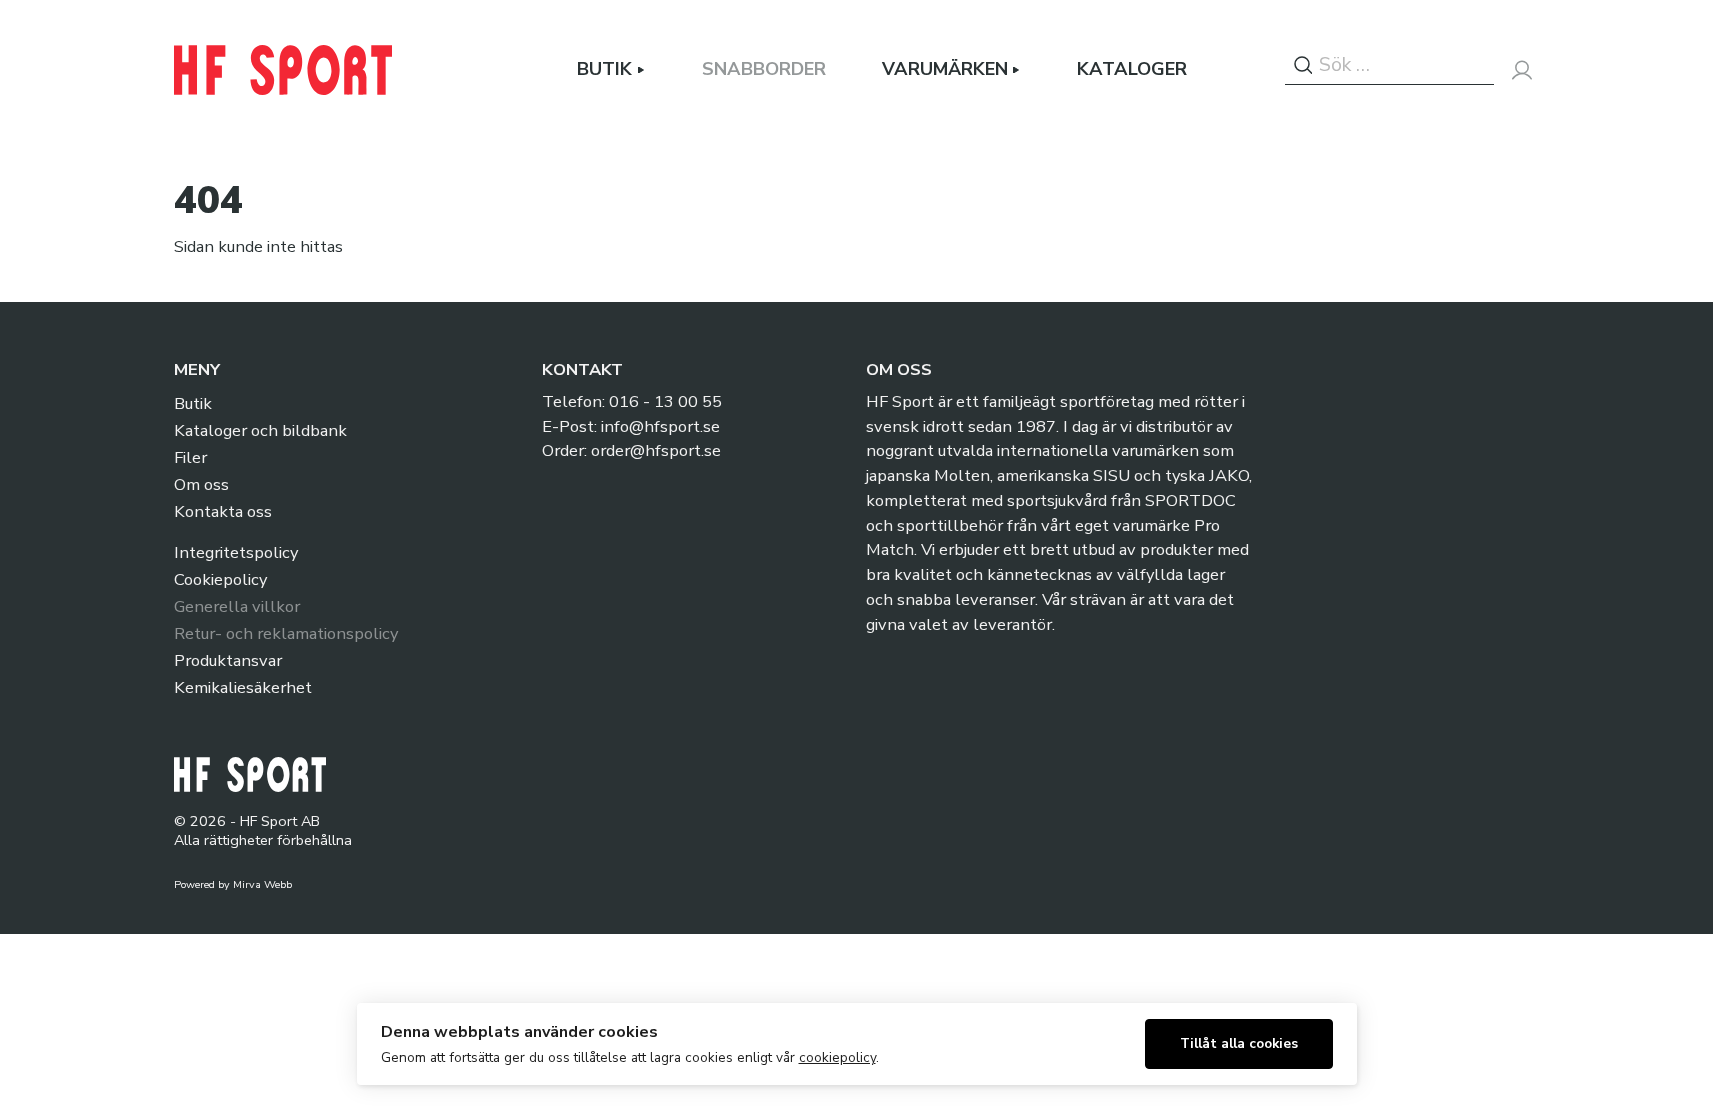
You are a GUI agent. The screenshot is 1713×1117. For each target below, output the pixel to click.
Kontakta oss (223, 511)
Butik (604, 69)
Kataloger (1132, 69)
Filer (190, 457)
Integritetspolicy (236, 552)
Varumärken (945, 69)
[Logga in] (1522, 70)
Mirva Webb (262, 884)
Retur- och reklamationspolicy (286, 633)
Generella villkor (237, 606)
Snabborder (764, 69)
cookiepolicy (837, 1057)
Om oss (201, 484)
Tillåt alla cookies (1239, 1043)
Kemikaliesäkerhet (243, 687)
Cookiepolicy (220, 579)
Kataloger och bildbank (260, 430)
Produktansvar (228, 660)
